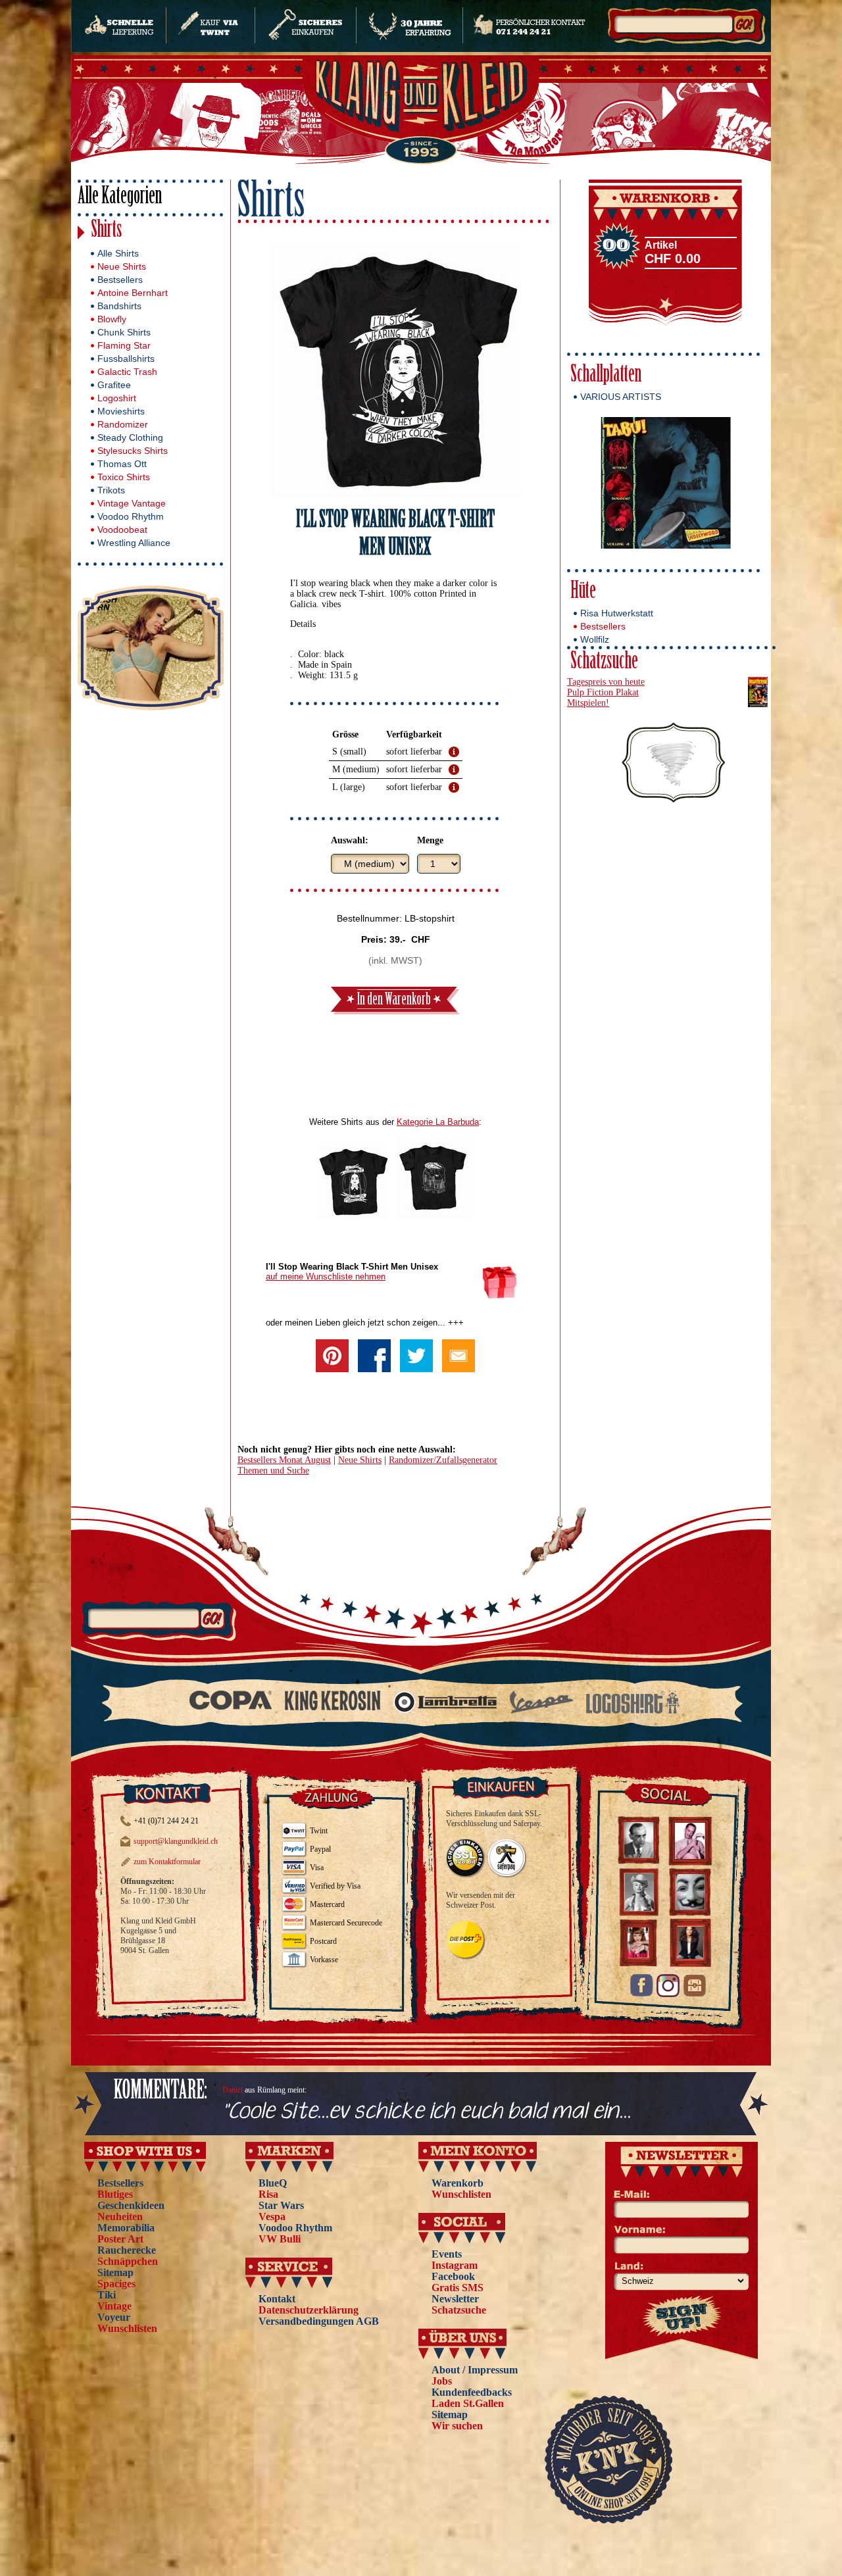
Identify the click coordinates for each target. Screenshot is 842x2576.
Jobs (442, 2381)
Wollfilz (595, 639)
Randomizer (123, 424)
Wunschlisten (127, 2328)
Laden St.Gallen (468, 2403)
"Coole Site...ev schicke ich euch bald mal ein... (427, 2112)
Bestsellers (120, 280)
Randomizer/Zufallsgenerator (443, 1460)
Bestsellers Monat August (284, 1460)
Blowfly (112, 319)
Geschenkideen (131, 2205)
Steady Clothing (130, 437)
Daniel (233, 2090)
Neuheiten (120, 2217)
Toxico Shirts (124, 477)
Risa (268, 2194)
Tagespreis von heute (606, 682)
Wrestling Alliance (134, 543)
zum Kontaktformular (167, 1862)
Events (447, 2254)
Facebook (453, 2276)
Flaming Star (124, 345)
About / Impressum (475, 2370)
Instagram (455, 2265)
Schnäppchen (128, 2261)
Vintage (114, 2306)
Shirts (107, 231)
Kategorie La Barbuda (438, 1122)
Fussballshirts (126, 359)
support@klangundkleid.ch (176, 1841)
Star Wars (281, 2205)
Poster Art (120, 2239)
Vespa (272, 2217)
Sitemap (115, 2272)
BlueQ (273, 2183)
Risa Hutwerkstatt (617, 613)
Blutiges (115, 2194)
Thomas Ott (122, 464)
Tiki (107, 2295)
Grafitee (114, 385)
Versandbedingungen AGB (319, 2321)
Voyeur (114, 2317)
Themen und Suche (273, 1471)
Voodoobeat (122, 530)
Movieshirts (121, 411)
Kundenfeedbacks (472, 2392)
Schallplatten (606, 376)
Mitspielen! (588, 703)
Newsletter (455, 2299)
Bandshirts (119, 306)
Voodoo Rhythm (131, 516)
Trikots (111, 490)
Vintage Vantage (132, 503)
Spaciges (116, 2284)
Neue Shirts (122, 266)
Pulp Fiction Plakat (603, 692)
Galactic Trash (127, 372)
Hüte (583, 592)
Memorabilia (126, 2228)
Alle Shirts (118, 253)
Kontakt (277, 2299)
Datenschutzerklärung (309, 2310)
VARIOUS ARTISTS (621, 397)
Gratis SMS (458, 2288)
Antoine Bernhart (133, 293)
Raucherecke (127, 2250)
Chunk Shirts (124, 332)
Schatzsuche (604, 663)
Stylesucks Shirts (133, 451)
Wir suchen (457, 2426)
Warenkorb (458, 2183)
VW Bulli (280, 2239)
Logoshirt (117, 398)
